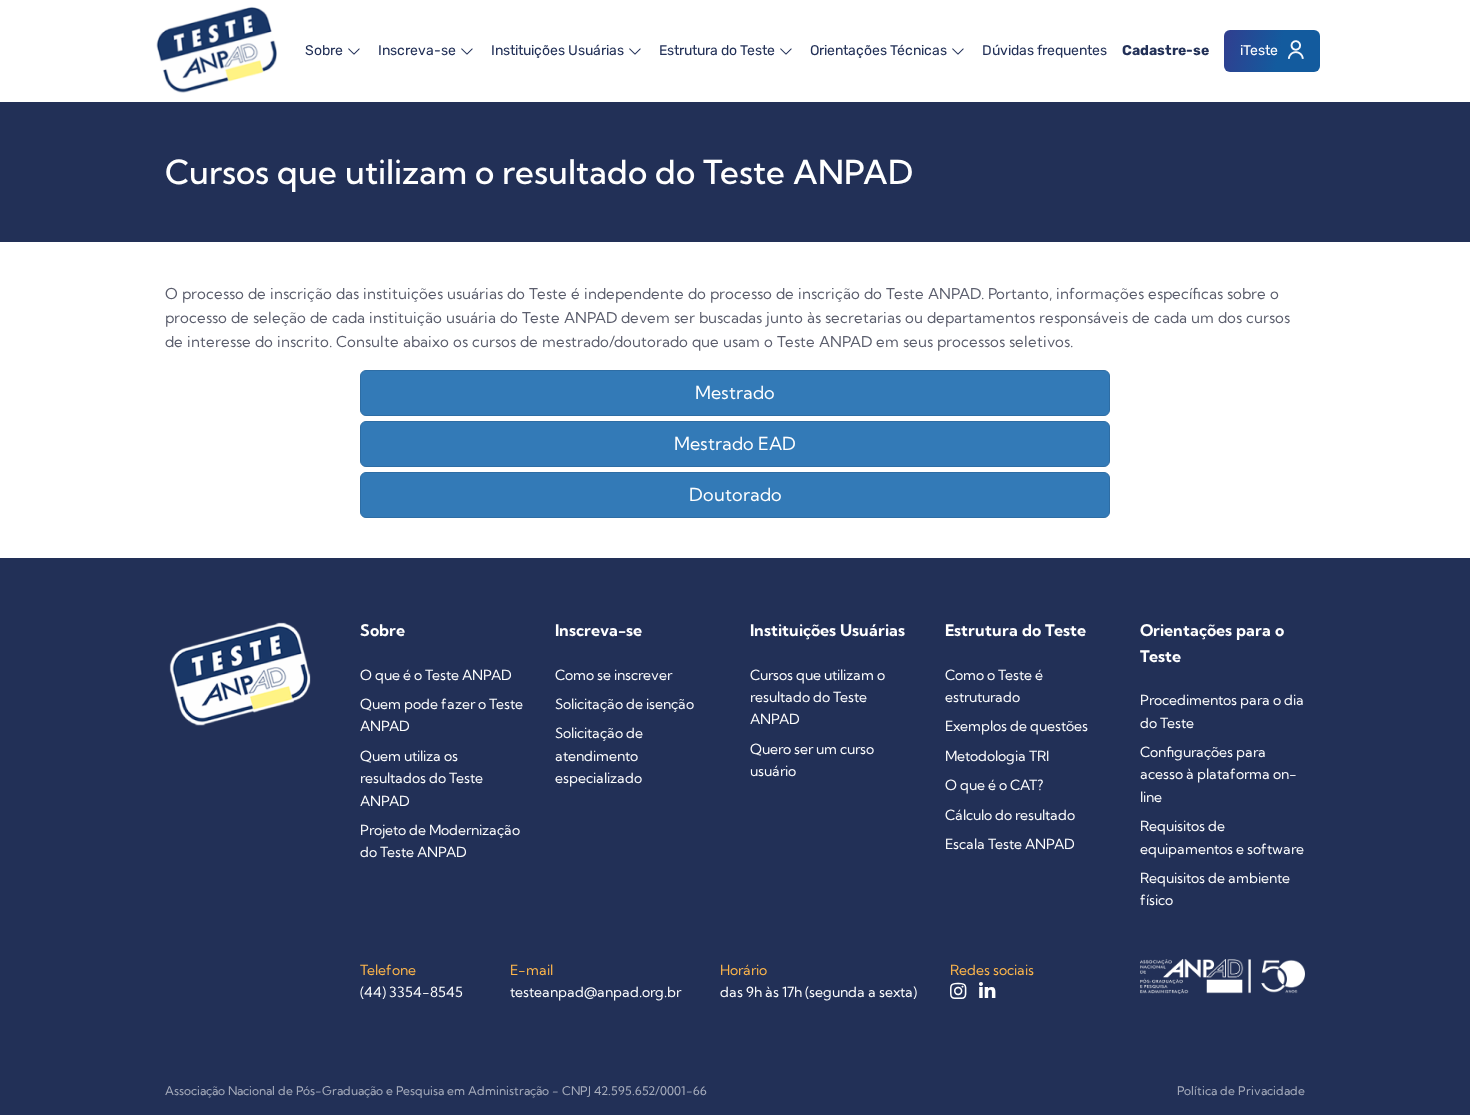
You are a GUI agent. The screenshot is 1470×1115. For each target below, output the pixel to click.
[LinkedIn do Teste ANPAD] (987, 992)
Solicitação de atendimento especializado (599, 755)
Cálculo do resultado (1010, 815)
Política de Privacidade (1241, 1090)
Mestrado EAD (735, 443)
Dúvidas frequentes (1044, 50)
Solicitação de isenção (624, 704)
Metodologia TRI (997, 756)
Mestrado (735, 392)
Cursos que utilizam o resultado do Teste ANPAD (817, 697)
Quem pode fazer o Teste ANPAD (441, 715)
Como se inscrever (613, 675)
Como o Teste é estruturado (994, 686)
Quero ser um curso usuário (812, 760)
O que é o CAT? (994, 785)
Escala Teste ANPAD (1010, 844)
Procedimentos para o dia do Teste (1222, 711)
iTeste (1260, 50)
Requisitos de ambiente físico (1215, 889)
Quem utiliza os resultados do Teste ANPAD (421, 778)
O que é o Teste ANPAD (436, 675)
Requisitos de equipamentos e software (1222, 837)
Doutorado (735, 494)
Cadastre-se (1165, 50)
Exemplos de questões (1016, 726)
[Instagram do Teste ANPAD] (959, 992)
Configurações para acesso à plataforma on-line (1218, 774)
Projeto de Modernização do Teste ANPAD (440, 841)
